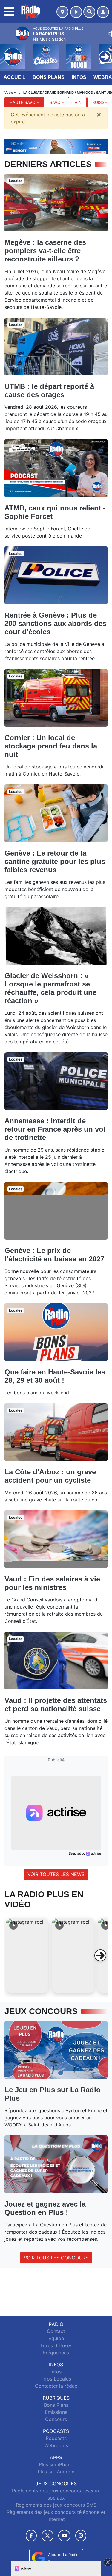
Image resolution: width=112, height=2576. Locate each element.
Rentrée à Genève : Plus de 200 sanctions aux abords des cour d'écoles (55, 623)
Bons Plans (49, 77)
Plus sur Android (56, 2472)
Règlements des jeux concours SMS (56, 2505)
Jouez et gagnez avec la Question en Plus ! (45, 2208)
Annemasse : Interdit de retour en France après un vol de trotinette (55, 1129)
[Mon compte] (103, 12)
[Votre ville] (62, 12)
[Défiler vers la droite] (100, 1955)
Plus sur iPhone (56, 2464)
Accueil (14, 77)
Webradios (56, 2445)
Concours (56, 2419)
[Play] (8, 52)
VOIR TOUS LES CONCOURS (56, 2258)
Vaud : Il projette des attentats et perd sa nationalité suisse (56, 1704)
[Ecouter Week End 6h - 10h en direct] (56, 146)
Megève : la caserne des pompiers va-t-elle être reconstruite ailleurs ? (45, 251)
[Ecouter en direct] (76, 12)
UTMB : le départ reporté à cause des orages (49, 390)
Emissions (56, 2412)
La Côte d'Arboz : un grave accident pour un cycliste (50, 1476)
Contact (56, 2331)
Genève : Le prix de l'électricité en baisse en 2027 (54, 1255)
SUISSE (100, 102)
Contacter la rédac (56, 2386)
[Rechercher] (89, 12)
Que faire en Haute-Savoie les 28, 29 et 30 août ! (55, 1376)
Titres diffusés (56, 2345)
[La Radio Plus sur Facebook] (31, 2536)
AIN (78, 102)
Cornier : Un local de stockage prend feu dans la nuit (51, 746)
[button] (27, 1955)
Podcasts (56, 2438)
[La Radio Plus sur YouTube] (64, 2536)
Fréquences (56, 2353)
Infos (79, 77)
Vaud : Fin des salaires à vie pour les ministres (52, 1583)
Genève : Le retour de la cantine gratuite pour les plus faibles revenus (55, 861)
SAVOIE (57, 102)
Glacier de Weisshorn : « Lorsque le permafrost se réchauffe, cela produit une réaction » (50, 988)
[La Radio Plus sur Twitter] (47, 2536)
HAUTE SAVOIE (24, 102)
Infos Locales (56, 2379)
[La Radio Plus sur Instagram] (81, 2536)
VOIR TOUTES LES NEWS (56, 1874)
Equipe (56, 2338)
